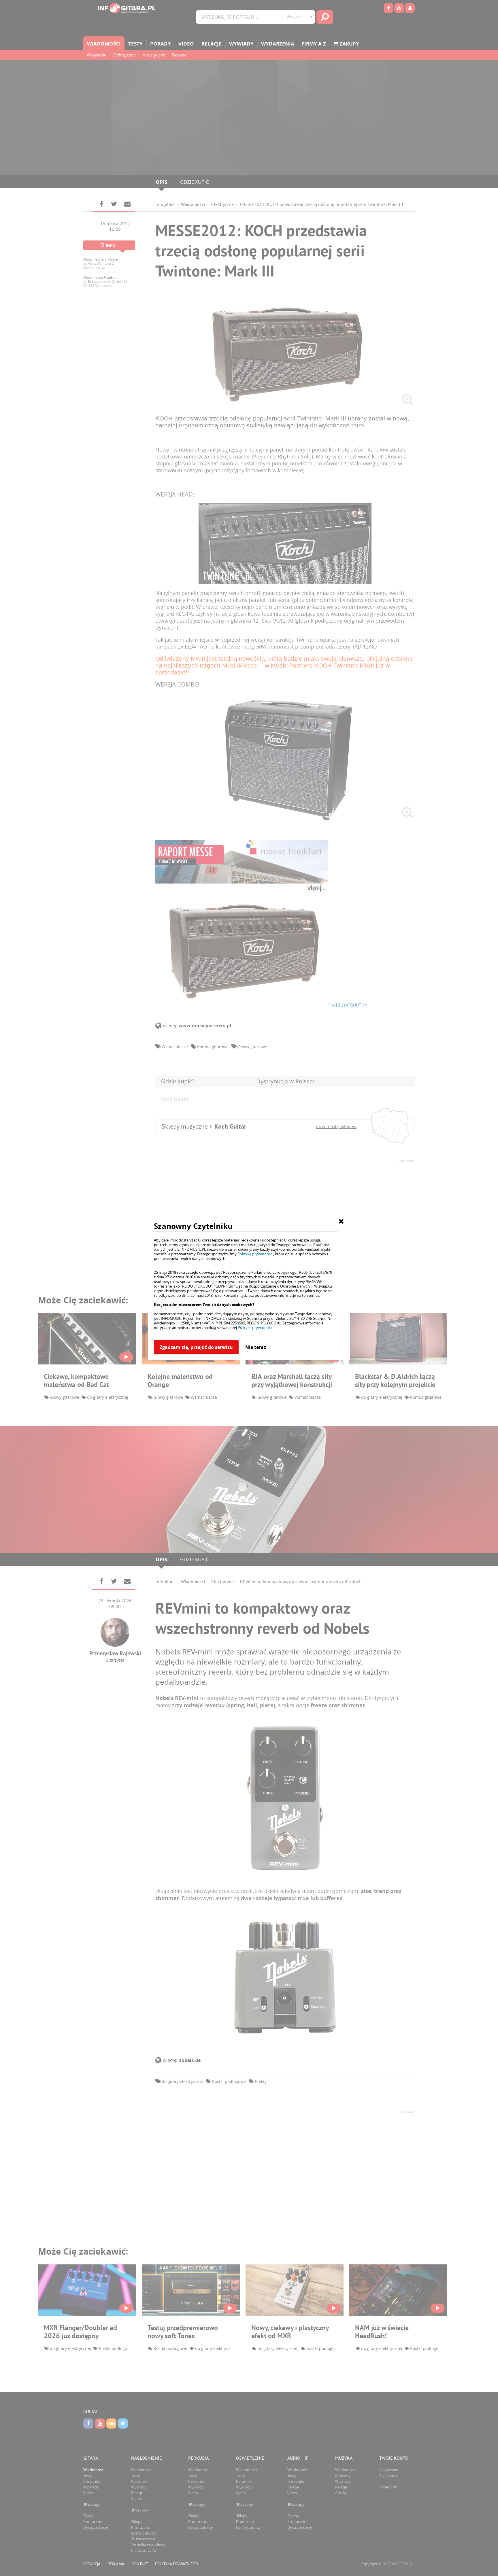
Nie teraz (256, 1347)
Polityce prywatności (255, 1328)
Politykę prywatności (255, 1254)
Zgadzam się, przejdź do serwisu (196, 1347)
